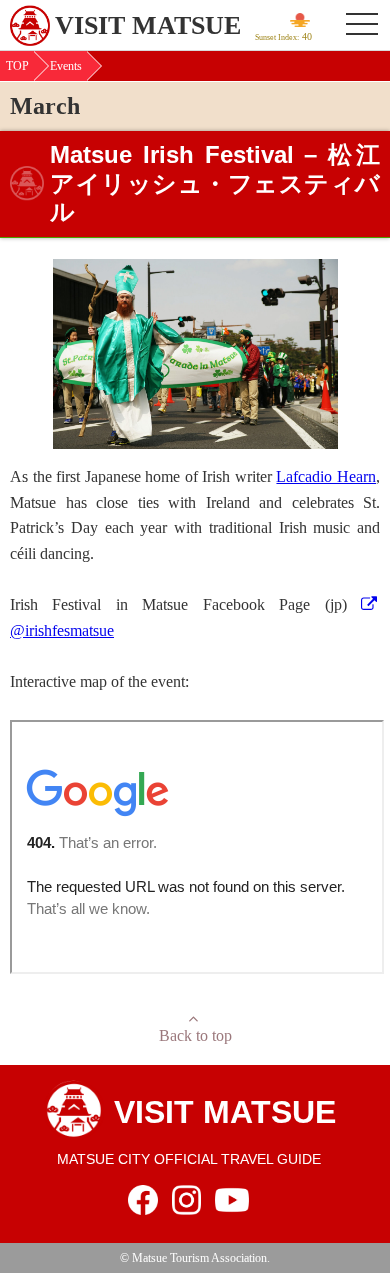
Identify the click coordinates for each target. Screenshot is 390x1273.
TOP (17, 66)
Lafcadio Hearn (326, 476)
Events (66, 66)
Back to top (195, 1035)
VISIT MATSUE (148, 25)
